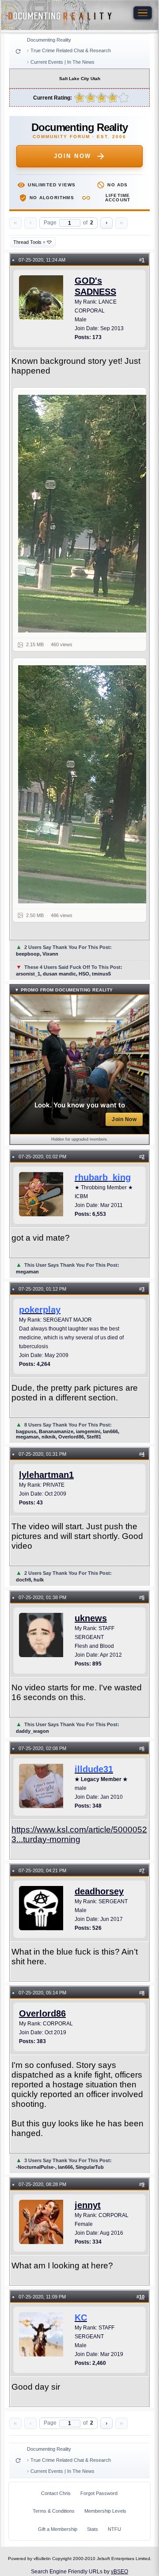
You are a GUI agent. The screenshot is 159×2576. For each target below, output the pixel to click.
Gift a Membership (58, 2529)
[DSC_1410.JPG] (85, 514)
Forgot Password (99, 2493)
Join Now (73, 156)
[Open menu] (143, 13)
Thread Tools (29, 242)
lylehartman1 (46, 1475)
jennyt (88, 2205)
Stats (93, 2529)
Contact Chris (56, 2493)
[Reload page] (18, 51)
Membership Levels (105, 2511)
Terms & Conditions (54, 2511)
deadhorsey (99, 1891)
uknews (91, 1618)
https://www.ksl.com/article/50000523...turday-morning (79, 1834)
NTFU (114, 2529)
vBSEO (119, 2572)
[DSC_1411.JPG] (85, 784)
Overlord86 (42, 2013)
